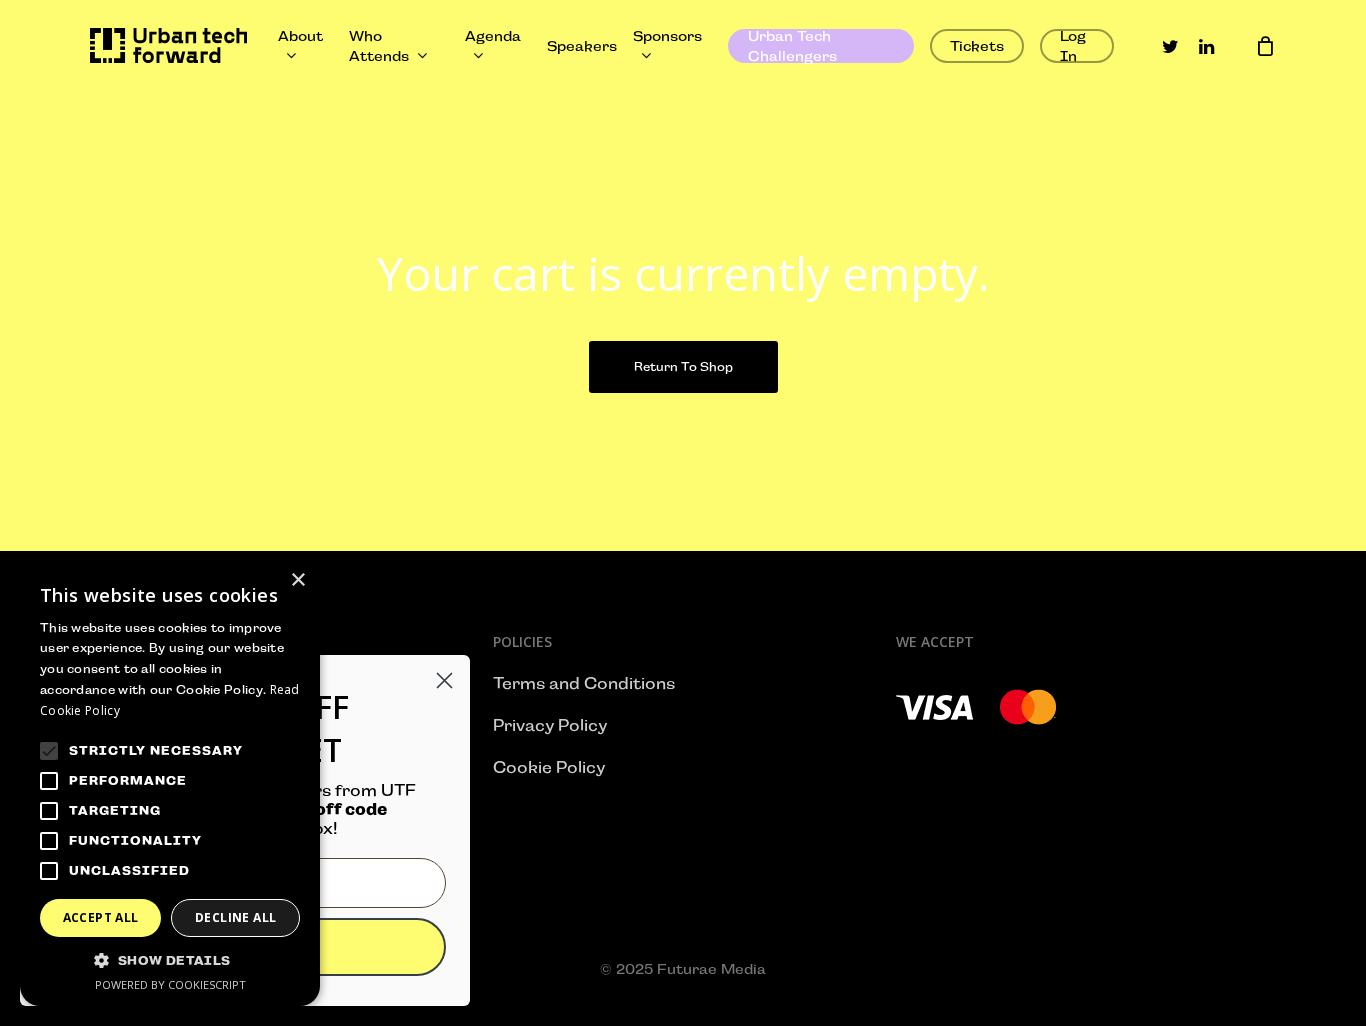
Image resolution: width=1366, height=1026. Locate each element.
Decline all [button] (235, 917)
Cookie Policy (549, 767)
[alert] (170, 782)
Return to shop (683, 367)
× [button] (297, 580)
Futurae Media (711, 969)
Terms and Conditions (584, 683)
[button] (170, 961)
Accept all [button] (101, 917)
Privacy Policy (550, 725)
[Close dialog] (444, 680)
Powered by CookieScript (170, 984)
